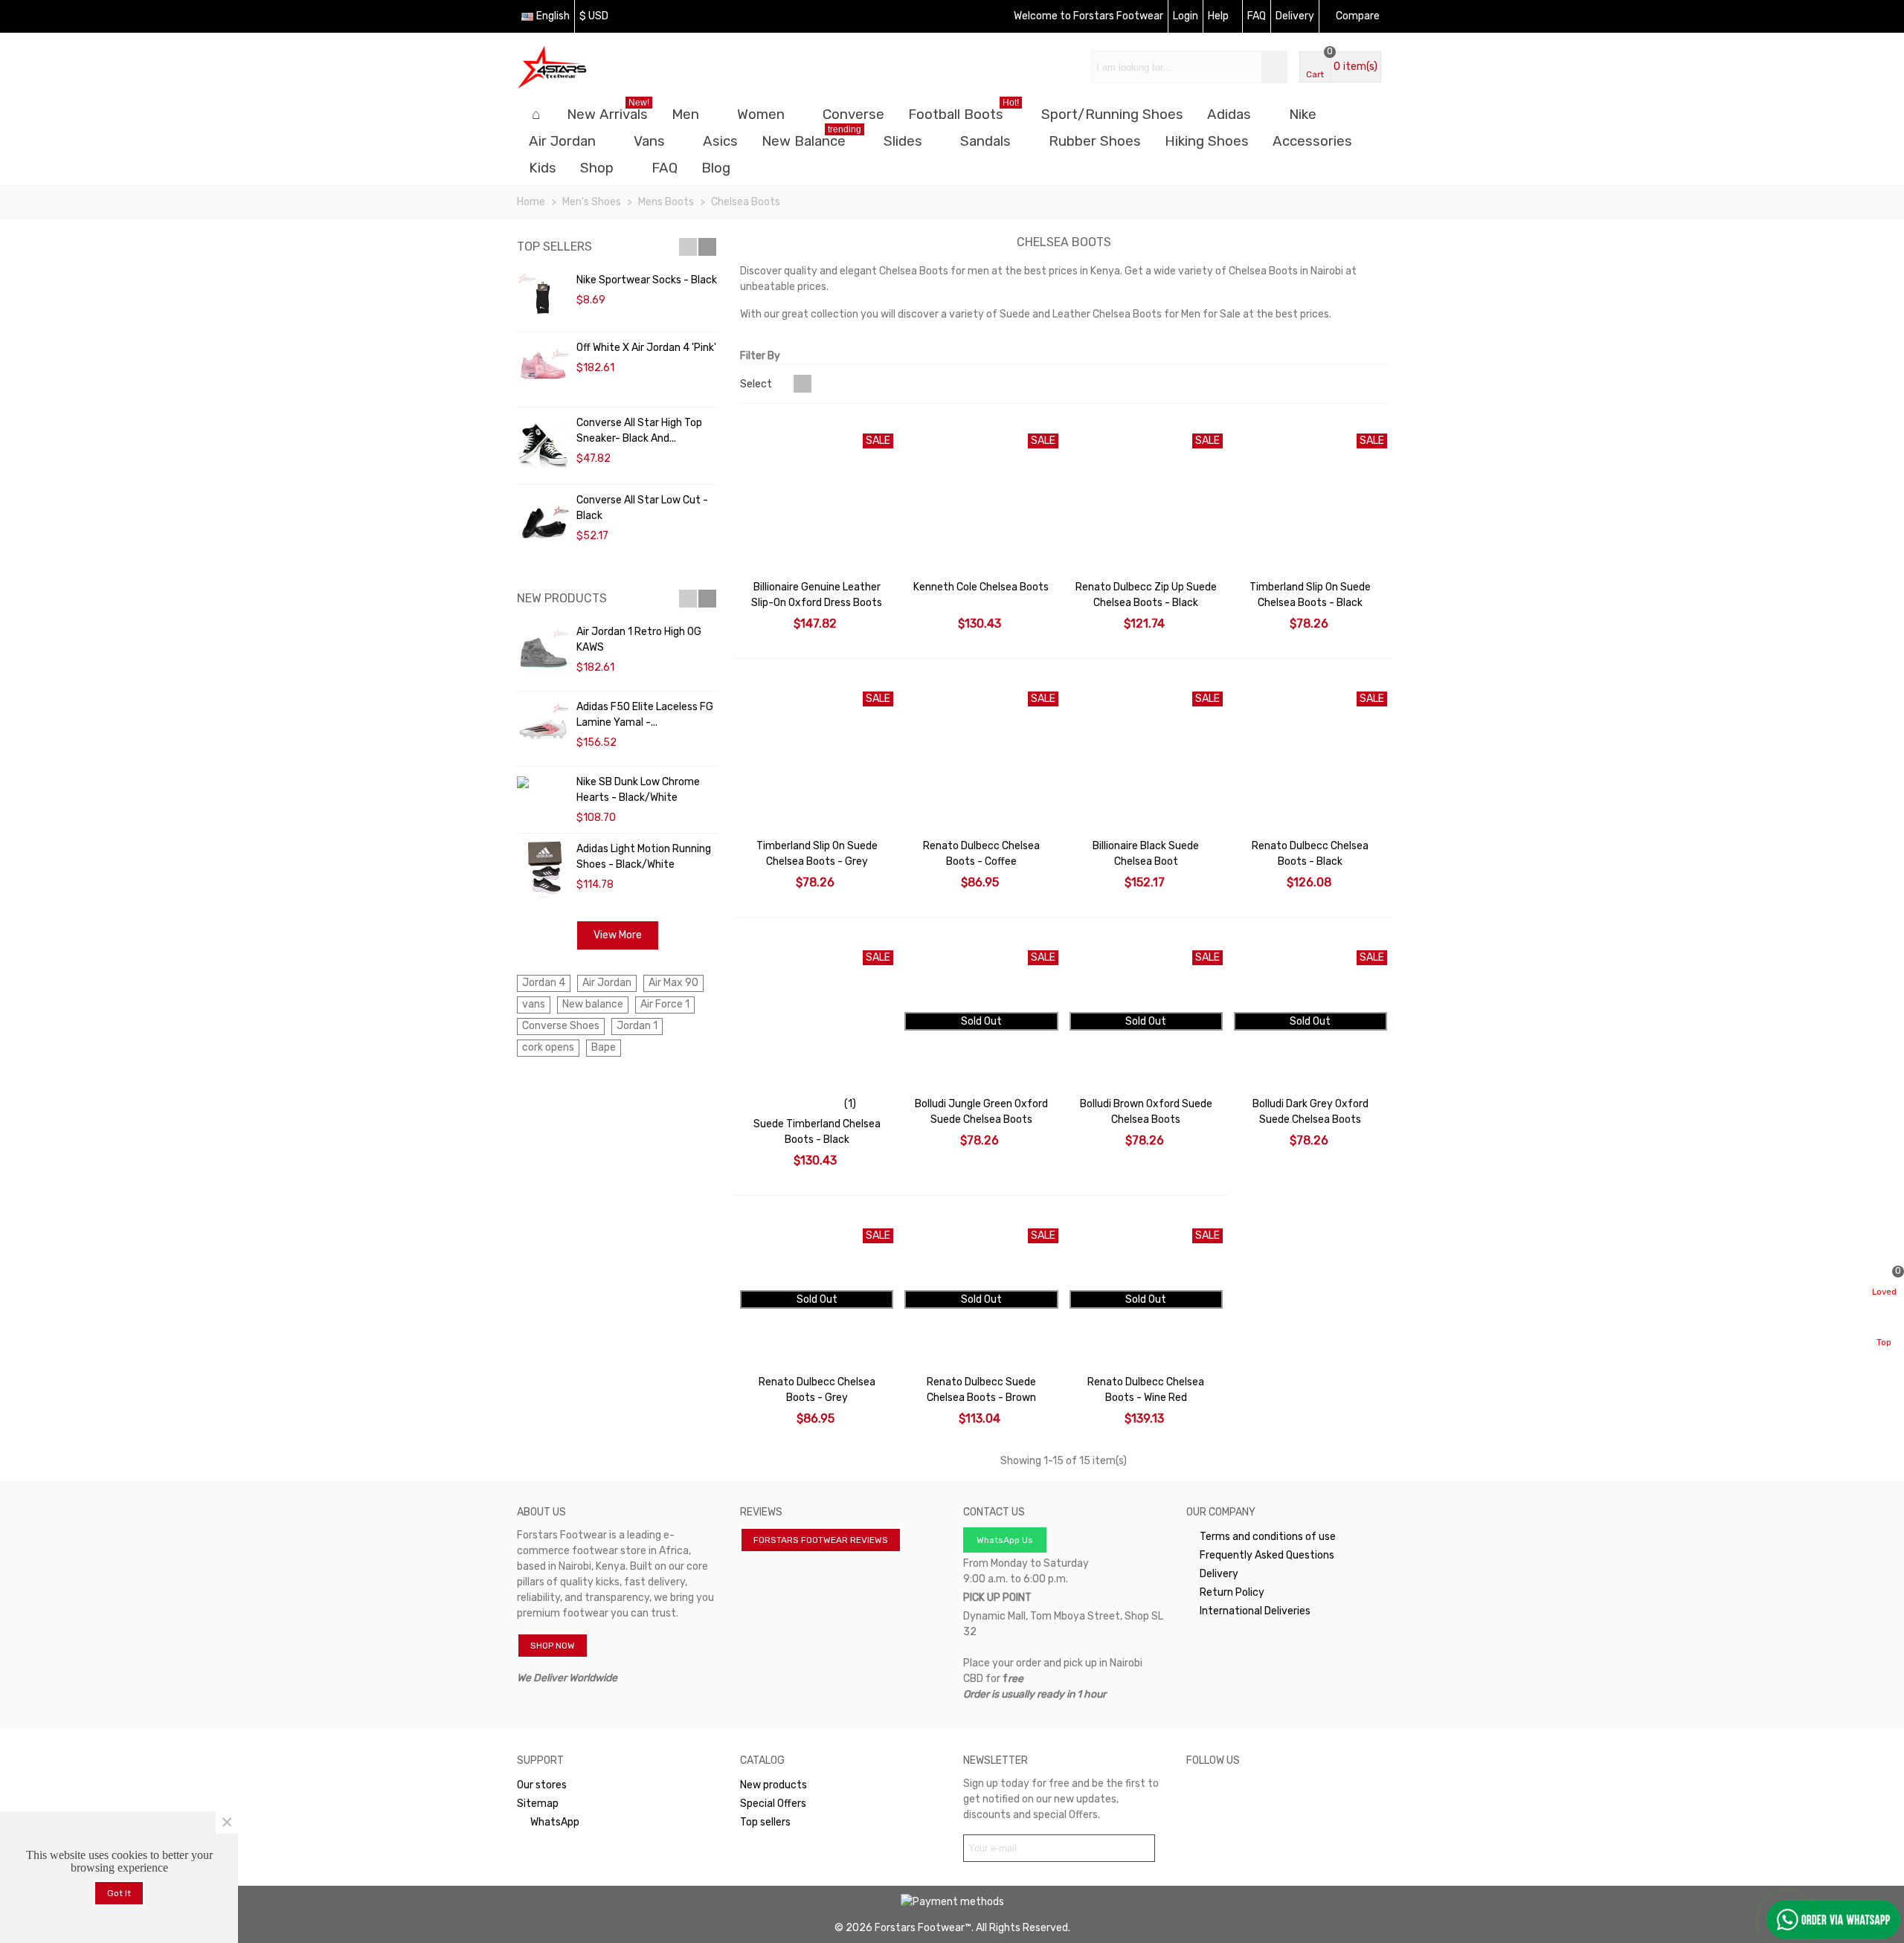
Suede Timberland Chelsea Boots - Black (817, 1132)
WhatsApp (555, 1822)
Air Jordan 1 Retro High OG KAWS (639, 639)
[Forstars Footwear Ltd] (599, 67)
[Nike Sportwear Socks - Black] (543, 298)
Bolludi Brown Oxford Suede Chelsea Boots (1146, 1112)
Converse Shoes (561, 1026)
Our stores (542, 1785)
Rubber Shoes (1095, 141)
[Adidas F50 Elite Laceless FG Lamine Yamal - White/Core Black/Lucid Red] (543, 729)
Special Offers (773, 1804)
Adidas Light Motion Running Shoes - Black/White (644, 857)
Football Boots (964, 112)
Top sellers (554, 246)
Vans (649, 141)
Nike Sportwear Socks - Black (647, 280)
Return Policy (1232, 1592)
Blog (716, 168)
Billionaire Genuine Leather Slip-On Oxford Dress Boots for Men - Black (817, 603)
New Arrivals (608, 112)
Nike (1303, 115)
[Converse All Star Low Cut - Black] (543, 523)
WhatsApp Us (1005, 1540)
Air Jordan (562, 141)
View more (618, 935)
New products (562, 598)
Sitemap (538, 1804)
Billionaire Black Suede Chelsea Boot (1146, 854)
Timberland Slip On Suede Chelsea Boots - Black (1310, 595)
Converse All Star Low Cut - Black (642, 508)
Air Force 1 (665, 1004)
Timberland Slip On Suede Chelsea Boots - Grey (817, 854)
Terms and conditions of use (1268, 1537)
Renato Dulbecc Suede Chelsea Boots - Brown (981, 1390)
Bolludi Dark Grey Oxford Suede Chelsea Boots (1310, 1112)
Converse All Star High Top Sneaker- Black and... (639, 431)
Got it (119, 1893)
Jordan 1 (637, 1026)
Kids (543, 168)
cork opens (548, 1047)
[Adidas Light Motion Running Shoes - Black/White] (543, 871)
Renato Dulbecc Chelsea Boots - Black (1310, 854)
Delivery (1219, 1574)
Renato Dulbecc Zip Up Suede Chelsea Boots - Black (1146, 595)
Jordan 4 (544, 983)
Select (757, 384)
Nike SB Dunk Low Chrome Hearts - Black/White (638, 790)
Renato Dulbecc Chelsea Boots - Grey (817, 1390)
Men (685, 115)
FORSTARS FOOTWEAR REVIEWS (821, 1540)
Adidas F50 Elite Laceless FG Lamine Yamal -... (645, 715)
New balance (593, 1004)
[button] (688, 247)
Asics (720, 141)
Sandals (985, 141)
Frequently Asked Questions (1267, 1555)
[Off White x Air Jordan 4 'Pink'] (543, 370)
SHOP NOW (553, 1646)
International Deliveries (1255, 1611)
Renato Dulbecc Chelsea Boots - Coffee (981, 854)
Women (761, 115)
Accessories (1312, 141)
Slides (903, 141)
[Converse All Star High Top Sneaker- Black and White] (543, 446)
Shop (597, 168)
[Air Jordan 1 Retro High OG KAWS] (543, 654)
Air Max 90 (673, 983)
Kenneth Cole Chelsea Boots (981, 587)
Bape (604, 1047)
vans (534, 1004)
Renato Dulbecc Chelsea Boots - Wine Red (1146, 1390)
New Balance (811, 139)
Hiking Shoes (1207, 141)
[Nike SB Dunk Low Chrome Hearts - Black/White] (543, 782)
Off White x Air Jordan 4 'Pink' (646, 348)
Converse (853, 115)
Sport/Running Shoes (1112, 115)
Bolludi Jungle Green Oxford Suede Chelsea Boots (981, 1112)
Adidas (1229, 115)
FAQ (665, 168)
